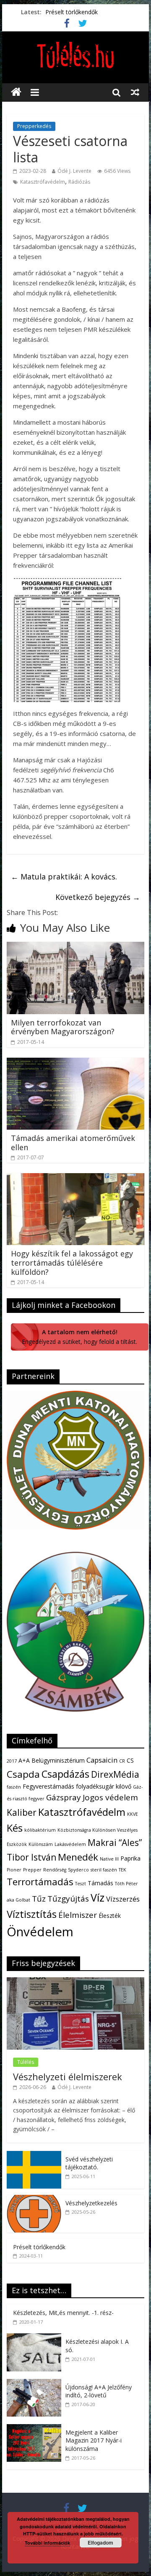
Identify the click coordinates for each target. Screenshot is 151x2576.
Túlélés (26, 2062)
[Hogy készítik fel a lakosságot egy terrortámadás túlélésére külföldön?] (75, 1178)
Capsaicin (102, 1760)
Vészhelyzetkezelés (91, 2203)
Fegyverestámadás (48, 1786)
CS (130, 1760)
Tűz (39, 1899)
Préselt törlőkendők (72, 12)
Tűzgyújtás (68, 1899)
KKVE (133, 1814)
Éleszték (110, 1916)
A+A (24, 1760)
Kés (15, 1828)
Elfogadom (100, 2543)
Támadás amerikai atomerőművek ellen (73, 1143)
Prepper (32, 1870)
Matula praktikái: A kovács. (64, 877)
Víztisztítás (32, 1914)
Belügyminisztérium (58, 1760)
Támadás (100, 1883)
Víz (98, 1897)
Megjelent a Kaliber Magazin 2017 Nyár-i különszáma (94, 2440)
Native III (109, 1859)
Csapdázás (65, 1774)
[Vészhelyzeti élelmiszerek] (75, 1982)
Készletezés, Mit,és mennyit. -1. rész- (63, 2313)
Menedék (78, 1857)
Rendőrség (55, 1870)
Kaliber (22, 1812)
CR (122, 1761)
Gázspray (64, 1797)
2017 (12, 1761)
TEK (122, 1870)
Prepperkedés (34, 126)
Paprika (130, 1858)
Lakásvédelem (70, 1844)
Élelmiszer (78, 1915)
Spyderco (78, 1870)
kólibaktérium (40, 1830)
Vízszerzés (123, 1899)
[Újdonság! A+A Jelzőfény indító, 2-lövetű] (36, 2383)
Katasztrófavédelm (43, 182)
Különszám (41, 1844)
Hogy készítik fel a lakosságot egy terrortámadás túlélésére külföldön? (72, 1262)
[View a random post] (135, 92)
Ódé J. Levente (74, 171)
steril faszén (104, 1870)
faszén (14, 1787)
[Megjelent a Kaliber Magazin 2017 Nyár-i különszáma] (36, 2429)
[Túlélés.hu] (16, 92)
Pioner (14, 1870)
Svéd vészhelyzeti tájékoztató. (89, 2163)
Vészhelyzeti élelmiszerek (68, 2076)
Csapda (23, 1774)
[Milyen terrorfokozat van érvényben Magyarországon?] (75, 947)
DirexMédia (115, 1774)
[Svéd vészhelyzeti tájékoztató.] (34, 2155)
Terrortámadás (40, 1882)
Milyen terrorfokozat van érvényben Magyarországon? (63, 1027)
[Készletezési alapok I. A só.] (36, 2338)
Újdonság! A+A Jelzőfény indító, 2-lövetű (99, 2391)
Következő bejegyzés (98, 897)
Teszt (81, 1884)
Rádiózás (79, 182)
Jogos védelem (110, 1797)
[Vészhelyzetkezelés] (34, 2199)
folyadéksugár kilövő (104, 1786)
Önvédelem (40, 1932)
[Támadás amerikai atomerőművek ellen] (75, 1063)
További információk (47, 2543)
